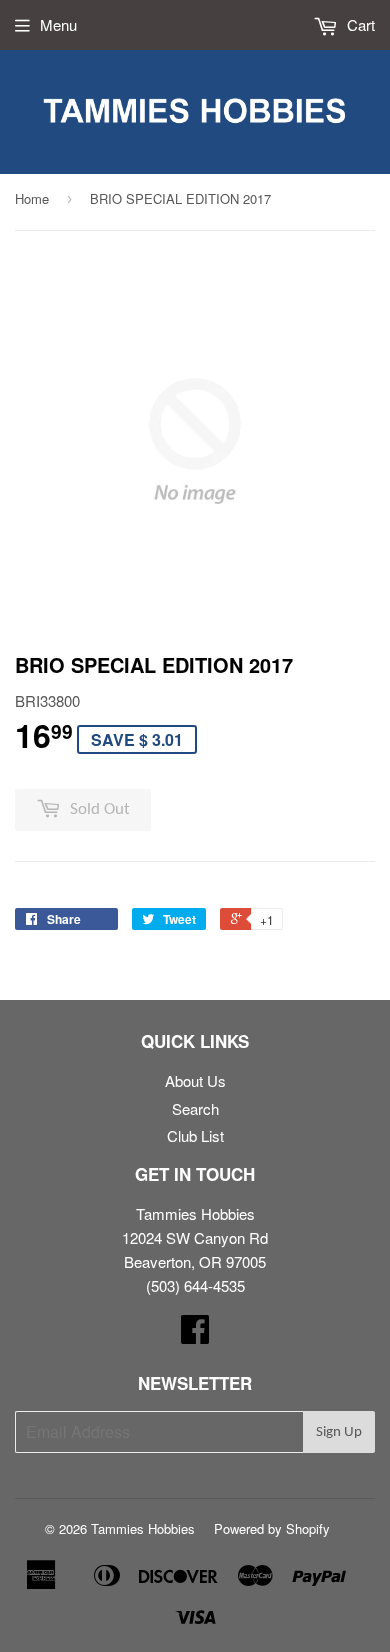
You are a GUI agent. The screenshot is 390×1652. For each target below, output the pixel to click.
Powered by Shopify (272, 1528)
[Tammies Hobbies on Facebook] (195, 1334)
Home (32, 198)
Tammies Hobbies (143, 1528)
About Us (195, 1080)
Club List (195, 1135)
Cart (359, 24)
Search (195, 1108)
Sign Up (339, 1432)
